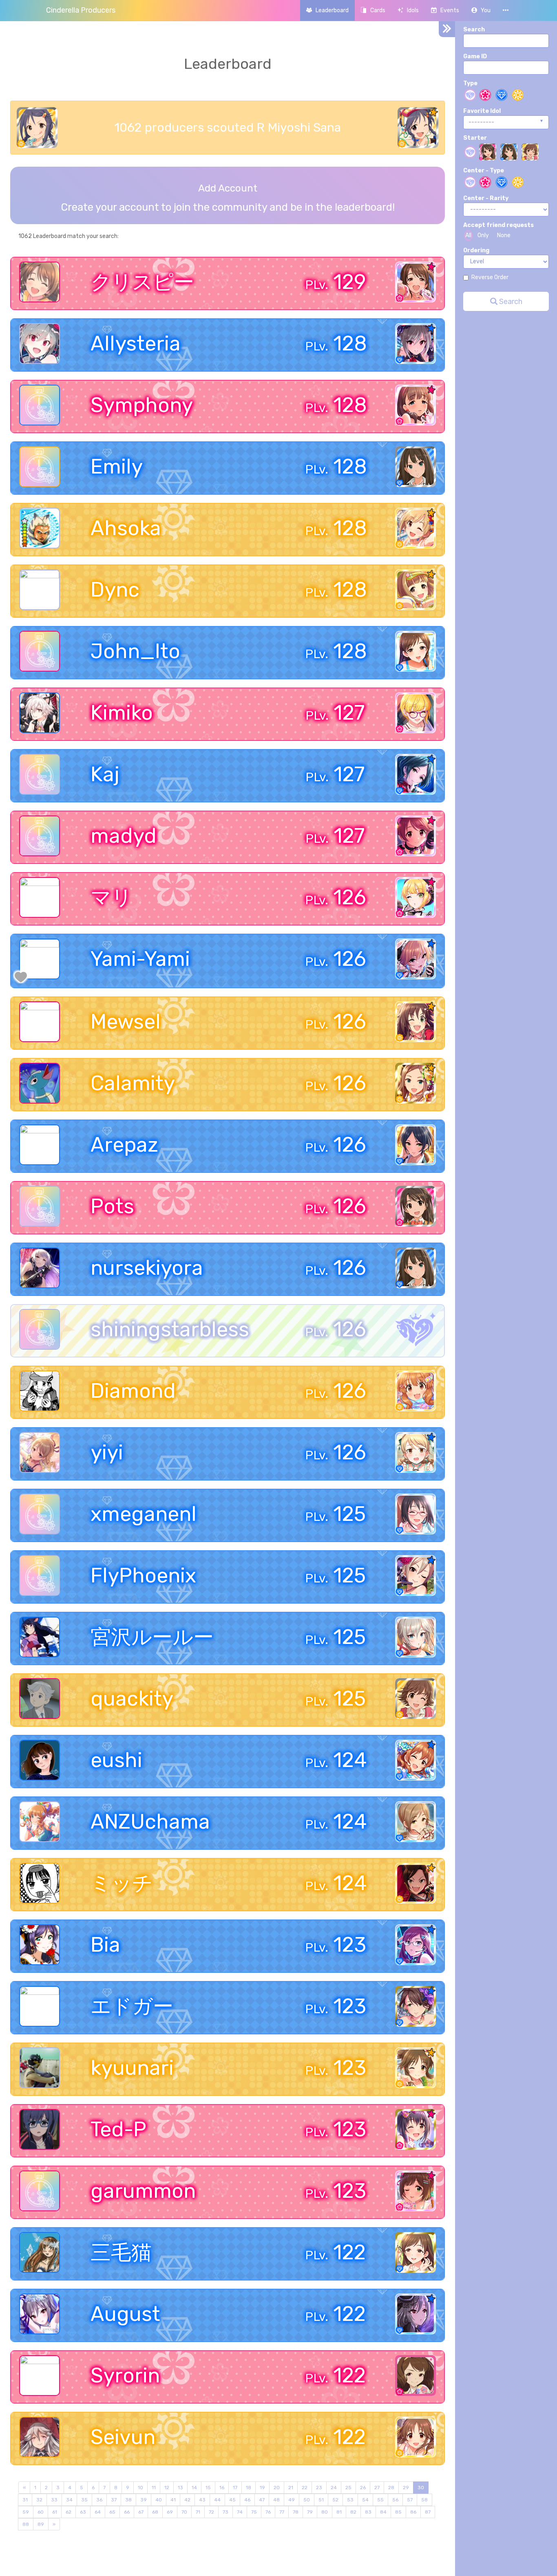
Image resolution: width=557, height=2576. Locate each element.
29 (406, 2488)
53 (350, 2500)
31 (25, 2500)
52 (335, 2500)
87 (428, 2512)
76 (268, 2512)
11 (154, 2488)
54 (365, 2500)
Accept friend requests (498, 225)
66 (127, 2512)
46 (247, 2500)
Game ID (475, 56)
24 (334, 2488)
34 (69, 2500)
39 (144, 2500)
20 (277, 2488)
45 (232, 2500)
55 (380, 2500)
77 (282, 2512)
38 (128, 2500)
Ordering (476, 250)
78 (296, 2512)
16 (222, 2488)
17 (235, 2488)
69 (170, 2512)
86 (413, 2512)
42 (187, 2500)
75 (254, 2512)
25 (348, 2488)
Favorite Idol (482, 111)
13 (180, 2488)
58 (424, 2500)
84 (383, 2512)
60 (41, 2512)
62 (69, 2512)
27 (377, 2488)
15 (208, 2488)
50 (307, 2500)
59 (26, 2512)
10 (140, 2488)
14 (194, 2488)
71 (198, 2512)
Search (474, 30)
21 (291, 2488)
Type (470, 83)
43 (202, 2500)
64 (98, 2512)
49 (292, 2500)
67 (141, 2512)
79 (310, 2512)
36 (99, 2500)
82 (353, 2512)
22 (305, 2488)
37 (114, 2500)
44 (217, 2500)
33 (54, 2500)
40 (159, 2500)
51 (321, 2500)
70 (184, 2512)
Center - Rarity (486, 198)
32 (39, 2500)
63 (83, 2512)
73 (225, 2512)
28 (391, 2488)
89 (41, 2524)
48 (276, 2500)
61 (55, 2512)
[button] (481, 10)
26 (363, 2488)
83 (368, 2512)
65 (112, 2512)
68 (155, 2512)
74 (240, 2512)
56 (395, 2500)
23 (319, 2488)
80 (325, 2512)
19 (262, 2488)
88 (26, 2524)
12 (167, 2488)
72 (211, 2512)
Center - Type (484, 171)
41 (173, 2500)
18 (249, 2488)
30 (421, 2488)
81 (339, 2512)
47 (262, 2500)
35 (84, 2500)
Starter (475, 138)
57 (410, 2500)
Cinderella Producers (81, 10)
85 (398, 2512)
